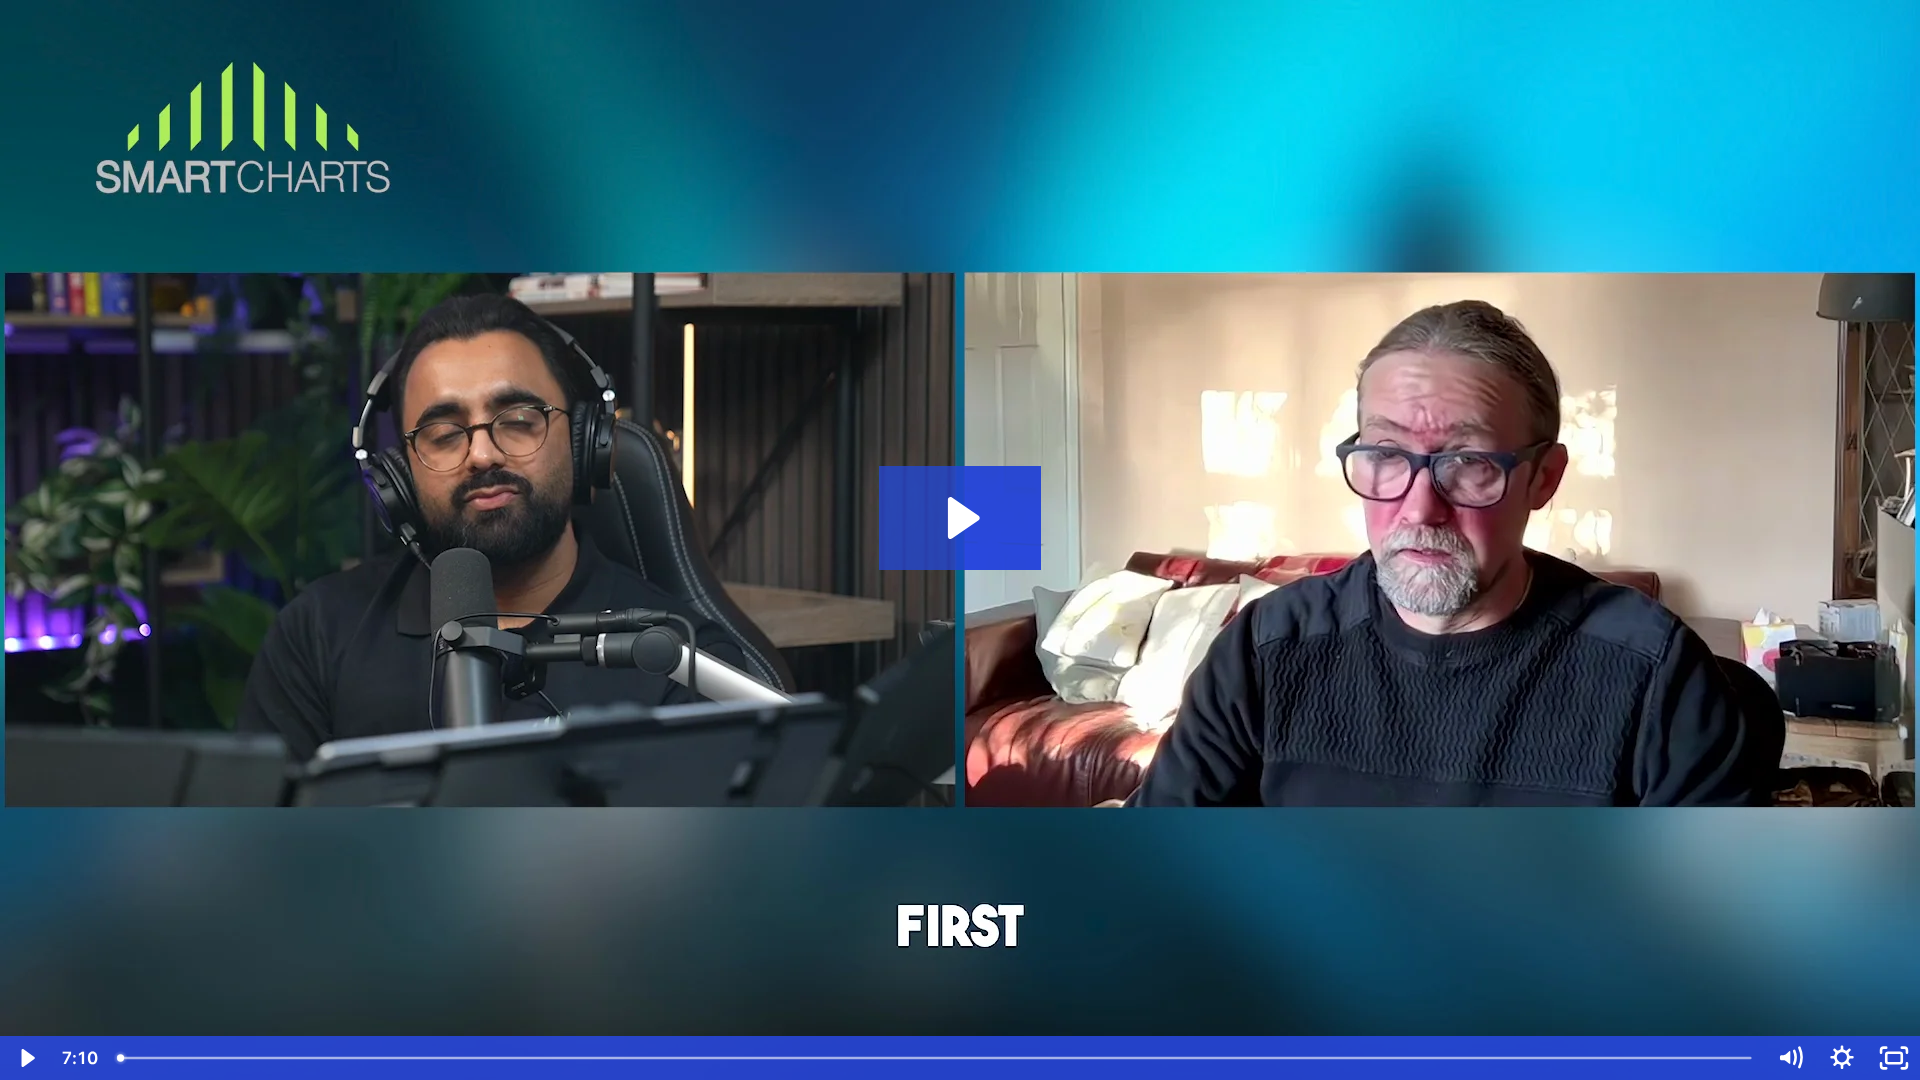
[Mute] (1790, 1058)
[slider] (936, 1058)
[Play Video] (26, 1058)
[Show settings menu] (1842, 1058)
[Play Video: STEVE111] (960, 518)
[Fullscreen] (1894, 1058)
